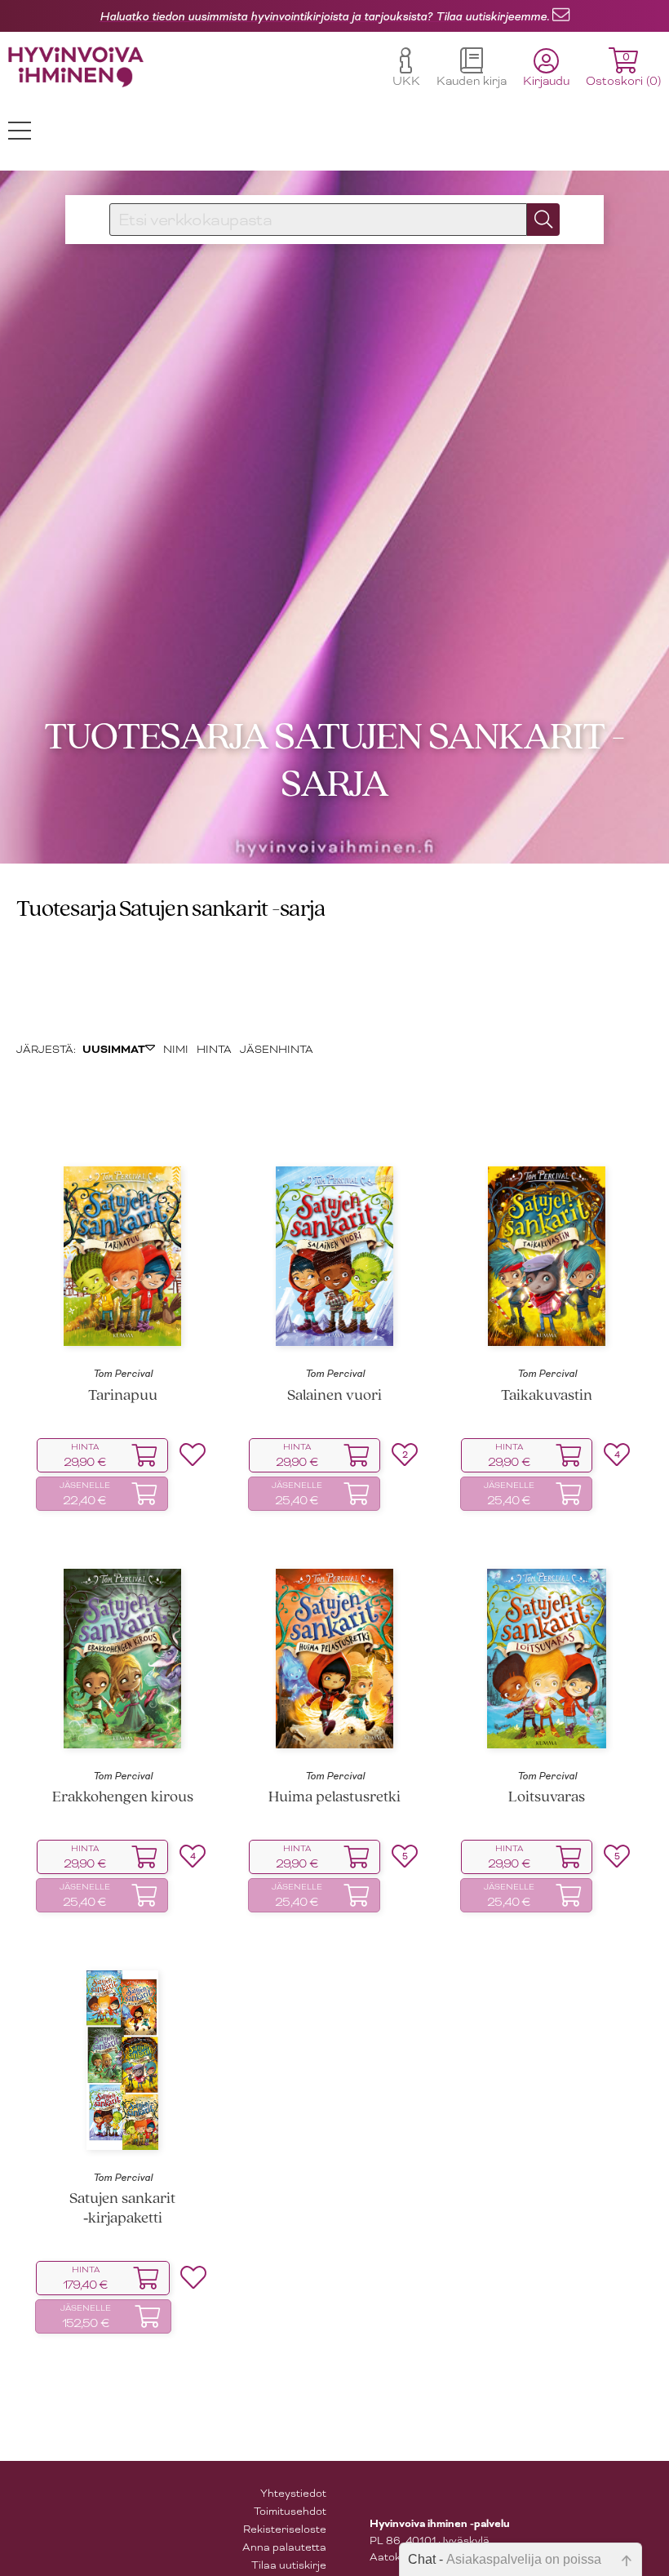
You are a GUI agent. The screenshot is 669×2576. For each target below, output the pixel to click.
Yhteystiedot (293, 2493)
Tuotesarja (66, 910)
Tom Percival (123, 1374)
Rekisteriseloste (285, 2529)
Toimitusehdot (290, 2511)
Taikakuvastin (547, 1396)
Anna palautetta (284, 2547)
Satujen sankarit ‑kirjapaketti (122, 2209)
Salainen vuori (334, 1396)
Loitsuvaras (547, 1798)
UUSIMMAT (114, 1050)
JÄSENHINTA (277, 1049)
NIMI (176, 1049)
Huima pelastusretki (334, 1798)
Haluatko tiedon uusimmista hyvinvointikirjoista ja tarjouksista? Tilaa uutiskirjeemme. (324, 16)
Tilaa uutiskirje (289, 2565)
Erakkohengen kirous (123, 1798)
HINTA (214, 1049)
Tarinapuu (123, 1396)
